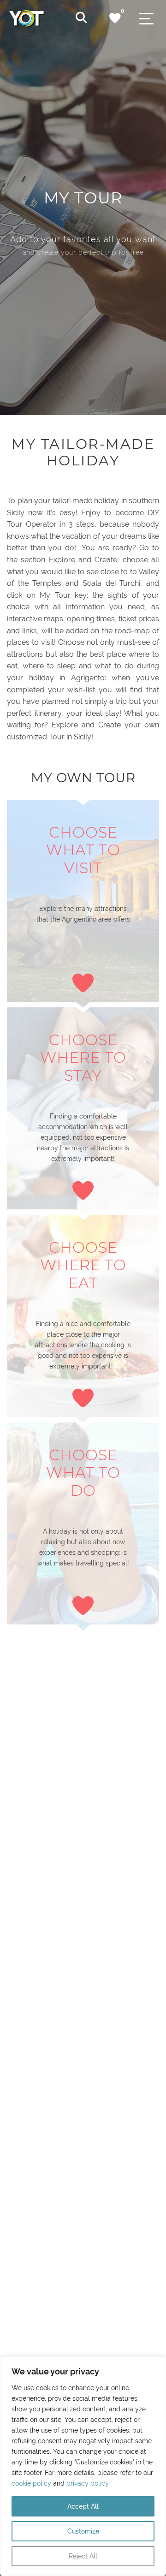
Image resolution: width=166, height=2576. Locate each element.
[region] (83, 2466)
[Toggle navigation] (146, 19)
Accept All (83, 2506)
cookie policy (31, 2483)
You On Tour (44, 18)
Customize (83, 2531)
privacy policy (87, 2483)
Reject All (83, 2556)
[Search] (81, 18)
